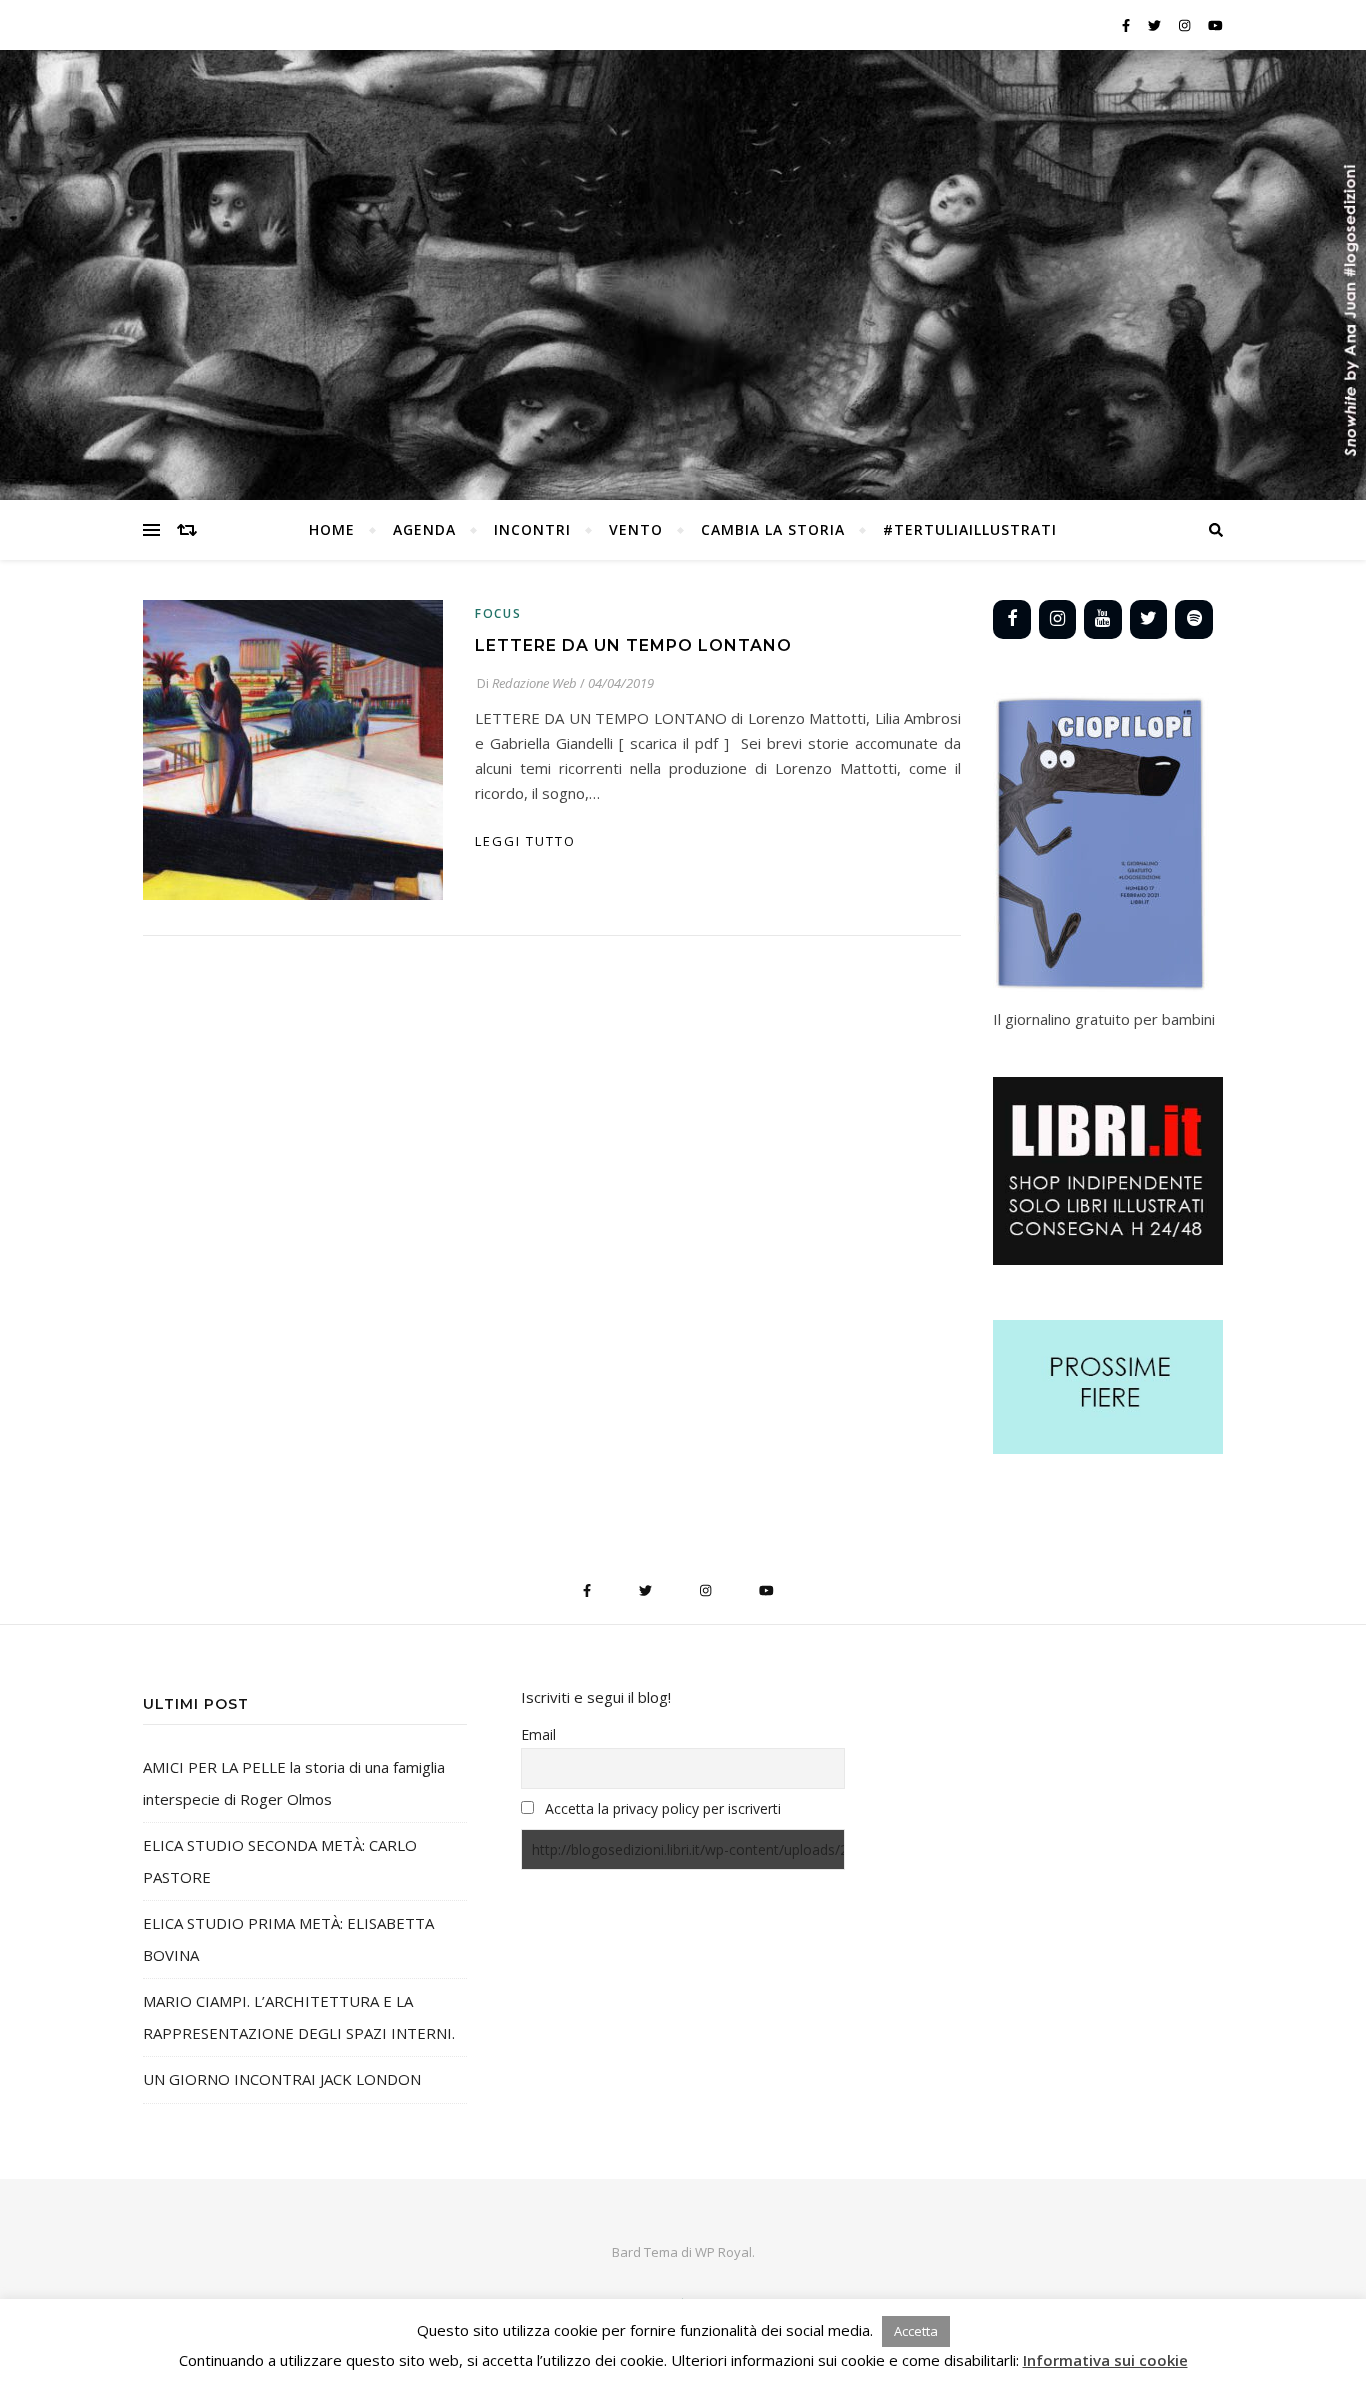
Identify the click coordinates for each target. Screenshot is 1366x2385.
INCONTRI (532, 529)
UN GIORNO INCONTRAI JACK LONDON (282, 2079)
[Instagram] (1058, 619)
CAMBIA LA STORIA (773, 529)
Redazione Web (534, 683)
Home (332, 529)
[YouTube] (1103, 619)
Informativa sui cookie (1105, 2360)
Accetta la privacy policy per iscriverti (663, 1808)
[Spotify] (1194, 619)
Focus (498, 613)
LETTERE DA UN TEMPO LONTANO (633, 645)
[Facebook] (1012, 619)
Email (538, 1734)
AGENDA (424, 529)
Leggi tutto (525, 841)
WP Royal (723, 2252)
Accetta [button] (916, 2331)
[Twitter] (1149, 619)
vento (636, 529)
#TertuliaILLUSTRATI (970, 529)
